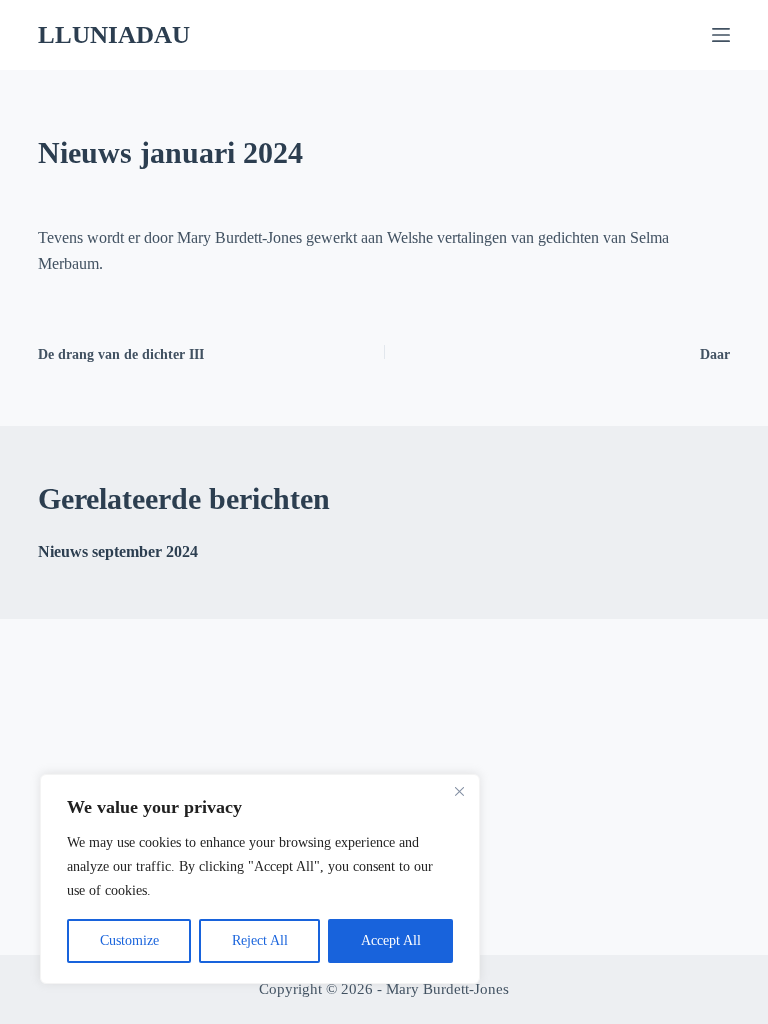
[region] (260, 879)
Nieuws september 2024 (118, 551)
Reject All (260, 940)
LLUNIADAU (114, 34)
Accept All (391, 940)
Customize (129, 940)
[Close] (459, 791)
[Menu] (721, 35)
